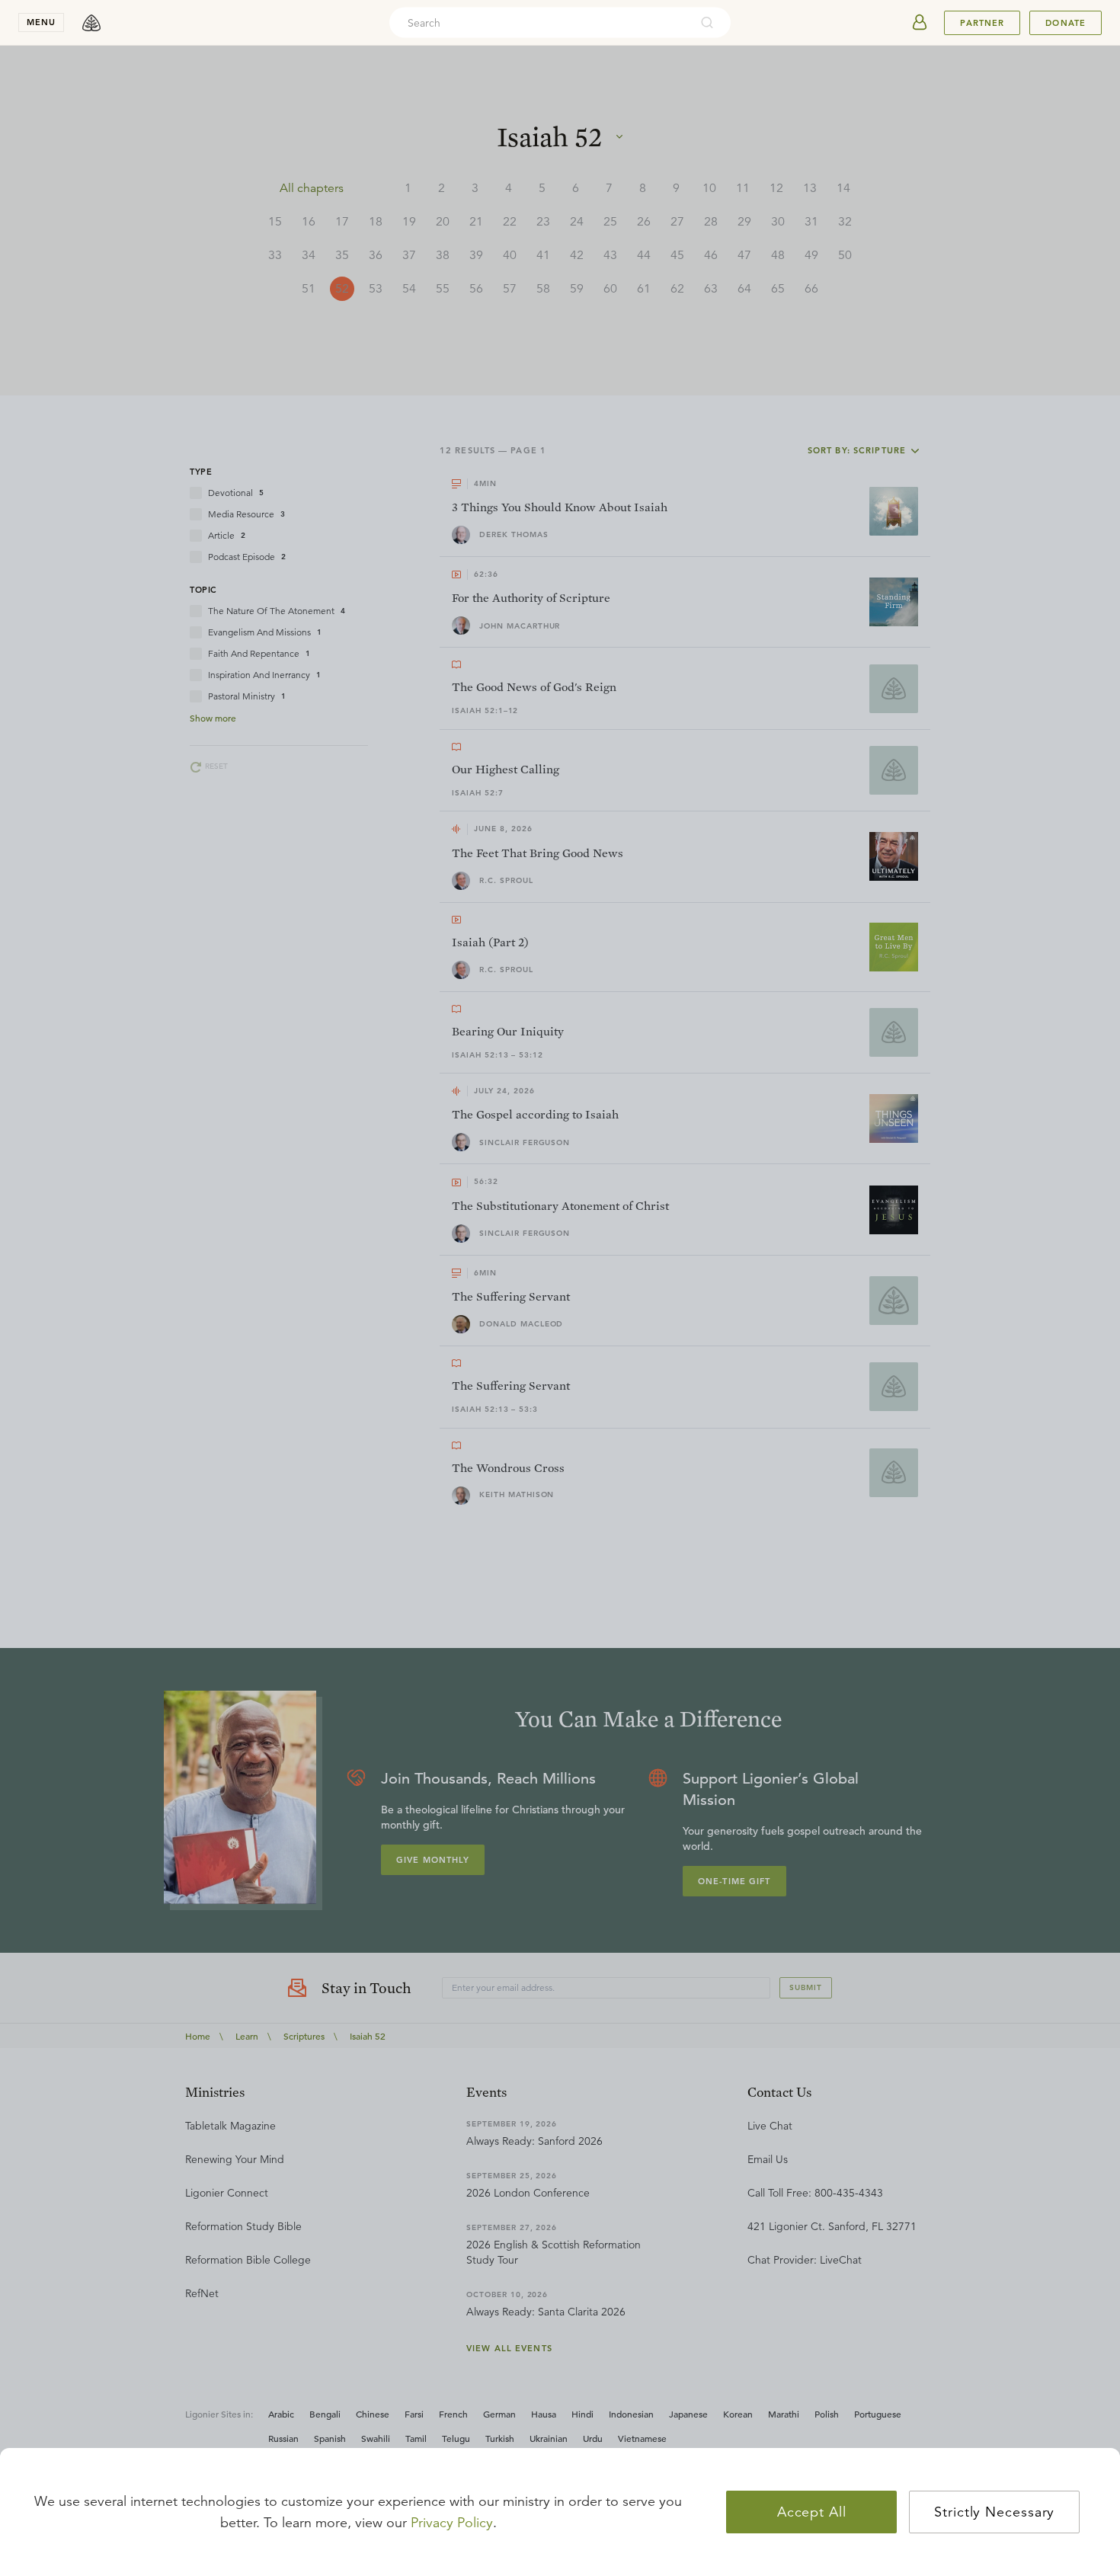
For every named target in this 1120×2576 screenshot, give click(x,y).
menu (41, 22)
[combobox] (539, 23)
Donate (1066, 23)
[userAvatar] (920, 23)
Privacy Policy (452, 2523)
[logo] (91, 23)
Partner (982, 23)
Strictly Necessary (994, 2512)
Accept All (812, 2512)
